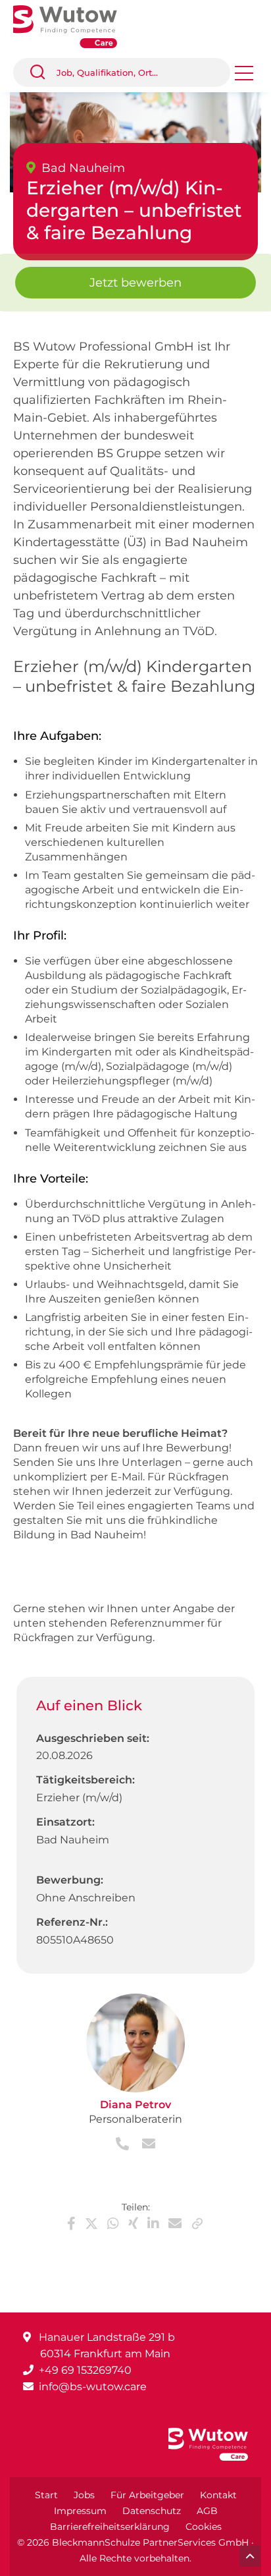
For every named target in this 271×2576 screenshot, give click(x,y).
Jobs (84, 2495)
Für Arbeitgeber (147, 2495)
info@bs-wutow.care (93, 2387)
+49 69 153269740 (85, 2370)
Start (46, 2495)
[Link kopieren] (197, 2224)
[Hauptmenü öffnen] (244, 77)
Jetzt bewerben (135, 283)
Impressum (80, 2511)
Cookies (204, 2527)
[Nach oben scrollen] (250, 2556)
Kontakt (218, 2495)
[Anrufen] (124, 2145)
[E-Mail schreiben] (143, 2145)
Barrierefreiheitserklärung (110, 2527)
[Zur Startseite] (75, 25)
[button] (43, 72)
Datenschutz (152, 2511)
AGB (207, 2511)
